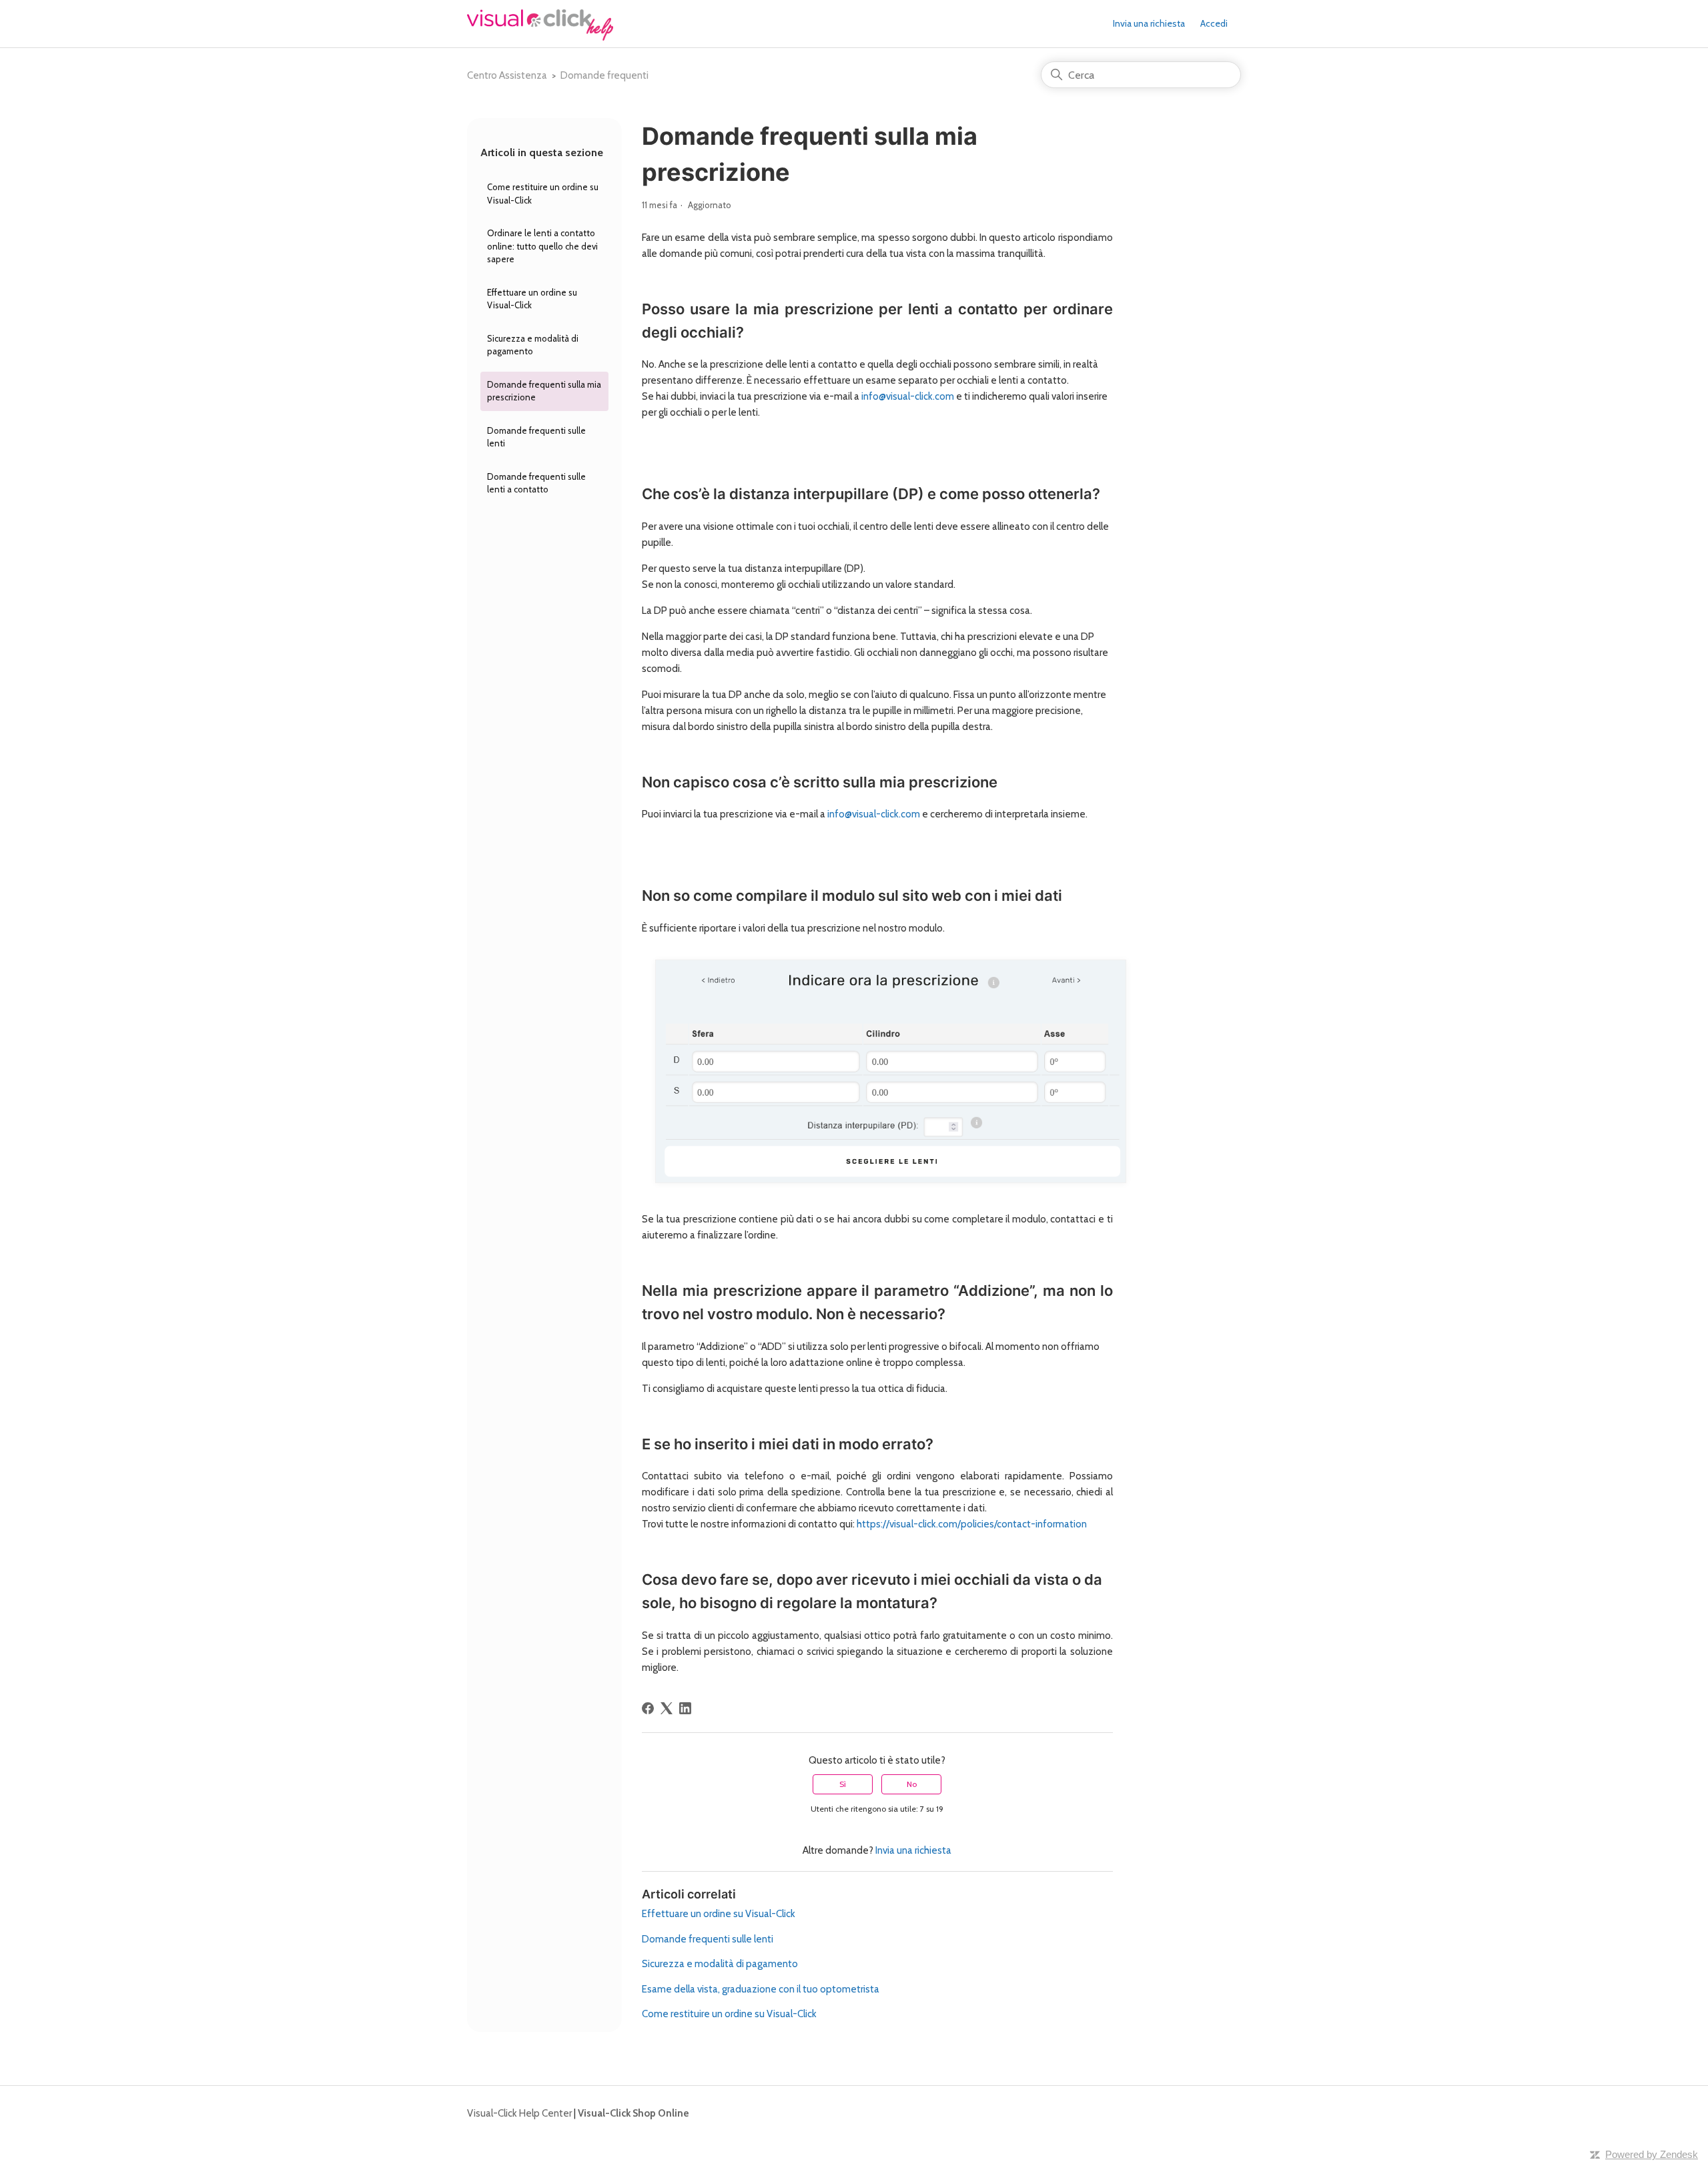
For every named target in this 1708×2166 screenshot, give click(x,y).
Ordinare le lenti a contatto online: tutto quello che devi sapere (542, 246)
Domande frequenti (604, 75)
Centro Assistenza (507, 75)
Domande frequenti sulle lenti (536, 437)
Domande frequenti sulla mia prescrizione (544, 391)
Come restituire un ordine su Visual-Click (543, 194)
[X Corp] (667, 1708)
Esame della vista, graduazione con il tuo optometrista (761, 1989)
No (912, 1784)
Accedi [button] (1214, 23)
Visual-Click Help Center (519, 2113)
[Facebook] (648, 1708)
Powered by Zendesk (1652, 2154)
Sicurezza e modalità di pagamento (533, 345)
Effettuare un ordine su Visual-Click (532, 299)
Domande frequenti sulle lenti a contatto (536, 483)
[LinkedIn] (685, 1708)
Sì (843, 1784)
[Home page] (540, 37)
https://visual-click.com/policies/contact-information (972, 1524)
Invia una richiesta (1149, 23)
